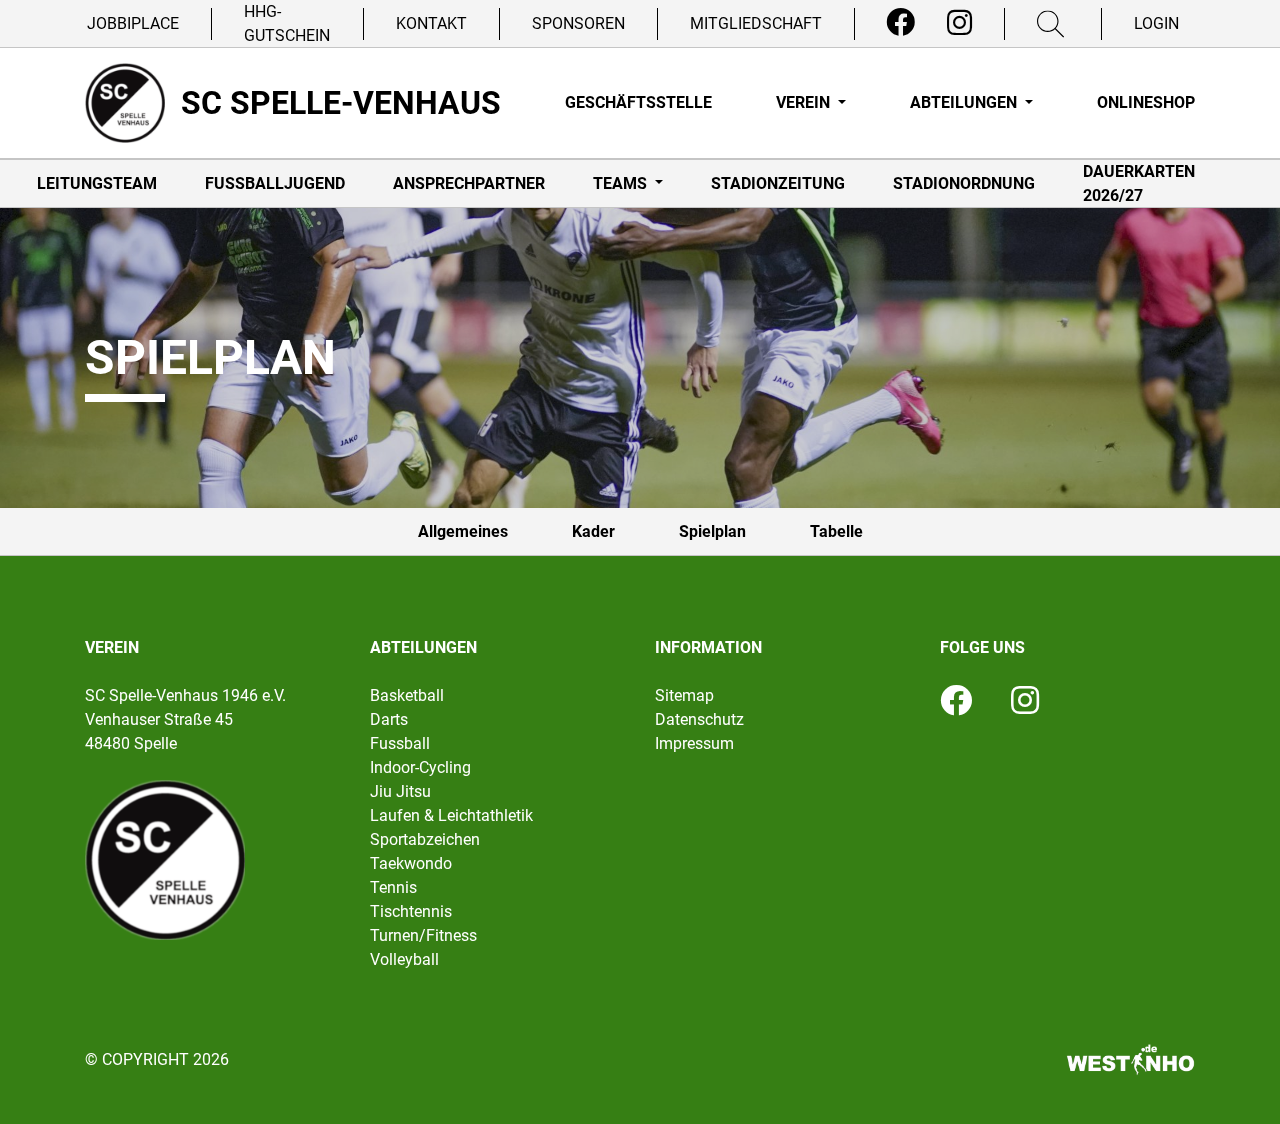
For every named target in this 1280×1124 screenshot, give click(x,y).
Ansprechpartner (469, 183)
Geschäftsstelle (638, 102)
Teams (622, 183)
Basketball (407, 695)
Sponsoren (578, 23)
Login (1156, 23)
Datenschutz (699, 719)
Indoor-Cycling (420, 767)
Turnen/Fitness (423, 935)
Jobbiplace (133, 23)
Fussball (400, 743)
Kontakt (431, 23)
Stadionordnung (964, 183)
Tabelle (836, 531)
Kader (593, 531)
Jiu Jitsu (400, 791)
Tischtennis (411, 911)
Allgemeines (463, 531)
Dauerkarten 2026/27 (1139, 183)
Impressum (694, 743)
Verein (805, 102)
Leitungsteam (97, 183)
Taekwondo (411, 863)
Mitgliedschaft (756, 23)
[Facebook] (900, 23)
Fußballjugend (275, 183)
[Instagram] (959, 23)
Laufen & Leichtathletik (451, 815)
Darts (389, 719)
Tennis (393, 887)
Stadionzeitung (778, 183)
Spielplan (712, 531)
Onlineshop (1146, 102)
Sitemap (684, 695)
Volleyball (404, 959)
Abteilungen (965, 102)
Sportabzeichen (425, 839)
